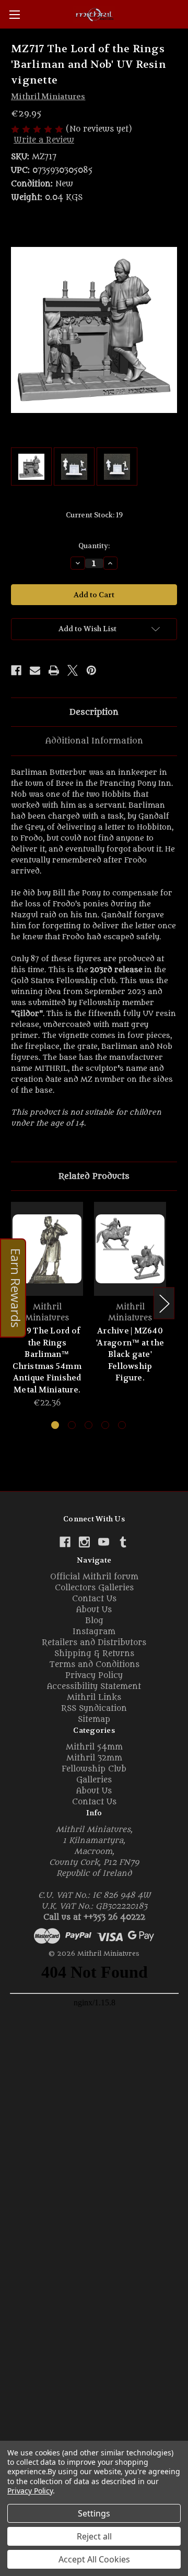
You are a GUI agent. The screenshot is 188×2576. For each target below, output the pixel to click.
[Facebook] (16, 670)
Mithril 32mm (94, 1758)
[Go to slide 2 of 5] (72, 1425)
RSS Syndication (94, 1709)
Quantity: (94, 546)
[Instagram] (84, 1542)
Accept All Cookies (94, 2559)
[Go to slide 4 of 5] (105, 1425)
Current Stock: (94, 515)
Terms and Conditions (94, 1665)
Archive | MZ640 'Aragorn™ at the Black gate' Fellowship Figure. (130, 1354)
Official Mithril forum (94, 1577)
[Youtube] (104, 1542)
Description (94, 712)
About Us (94, 1610)
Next (164, 1303)
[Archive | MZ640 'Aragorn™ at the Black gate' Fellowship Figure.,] (130, 1249)
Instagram (94, 1632)
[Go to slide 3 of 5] (89, 1425)
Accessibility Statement (94, 1687)
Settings (94, 2513)
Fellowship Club (94, 1769)
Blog (94, 1621)
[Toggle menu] (14, 14)
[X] (73, 670)
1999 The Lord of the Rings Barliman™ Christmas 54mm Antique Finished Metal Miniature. (47, 1360)
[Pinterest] (91, 670)
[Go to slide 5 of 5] (122, 1425)
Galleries (94, 1780)
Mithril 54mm (94, 1747)
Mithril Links (94, 1698)
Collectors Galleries (94, 1588)
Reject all (94, 2536)
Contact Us (94, 1599)
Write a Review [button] (44, 140)
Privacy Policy (94, 1676)
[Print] (54, 670)
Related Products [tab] (94, 1176)
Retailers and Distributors (94, 1643)
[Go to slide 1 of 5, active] (55, 1425)
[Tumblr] (123, 1542)
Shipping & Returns (94, 1654)
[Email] (35, 670)
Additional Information (94, 741)
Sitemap (94, 1720)
